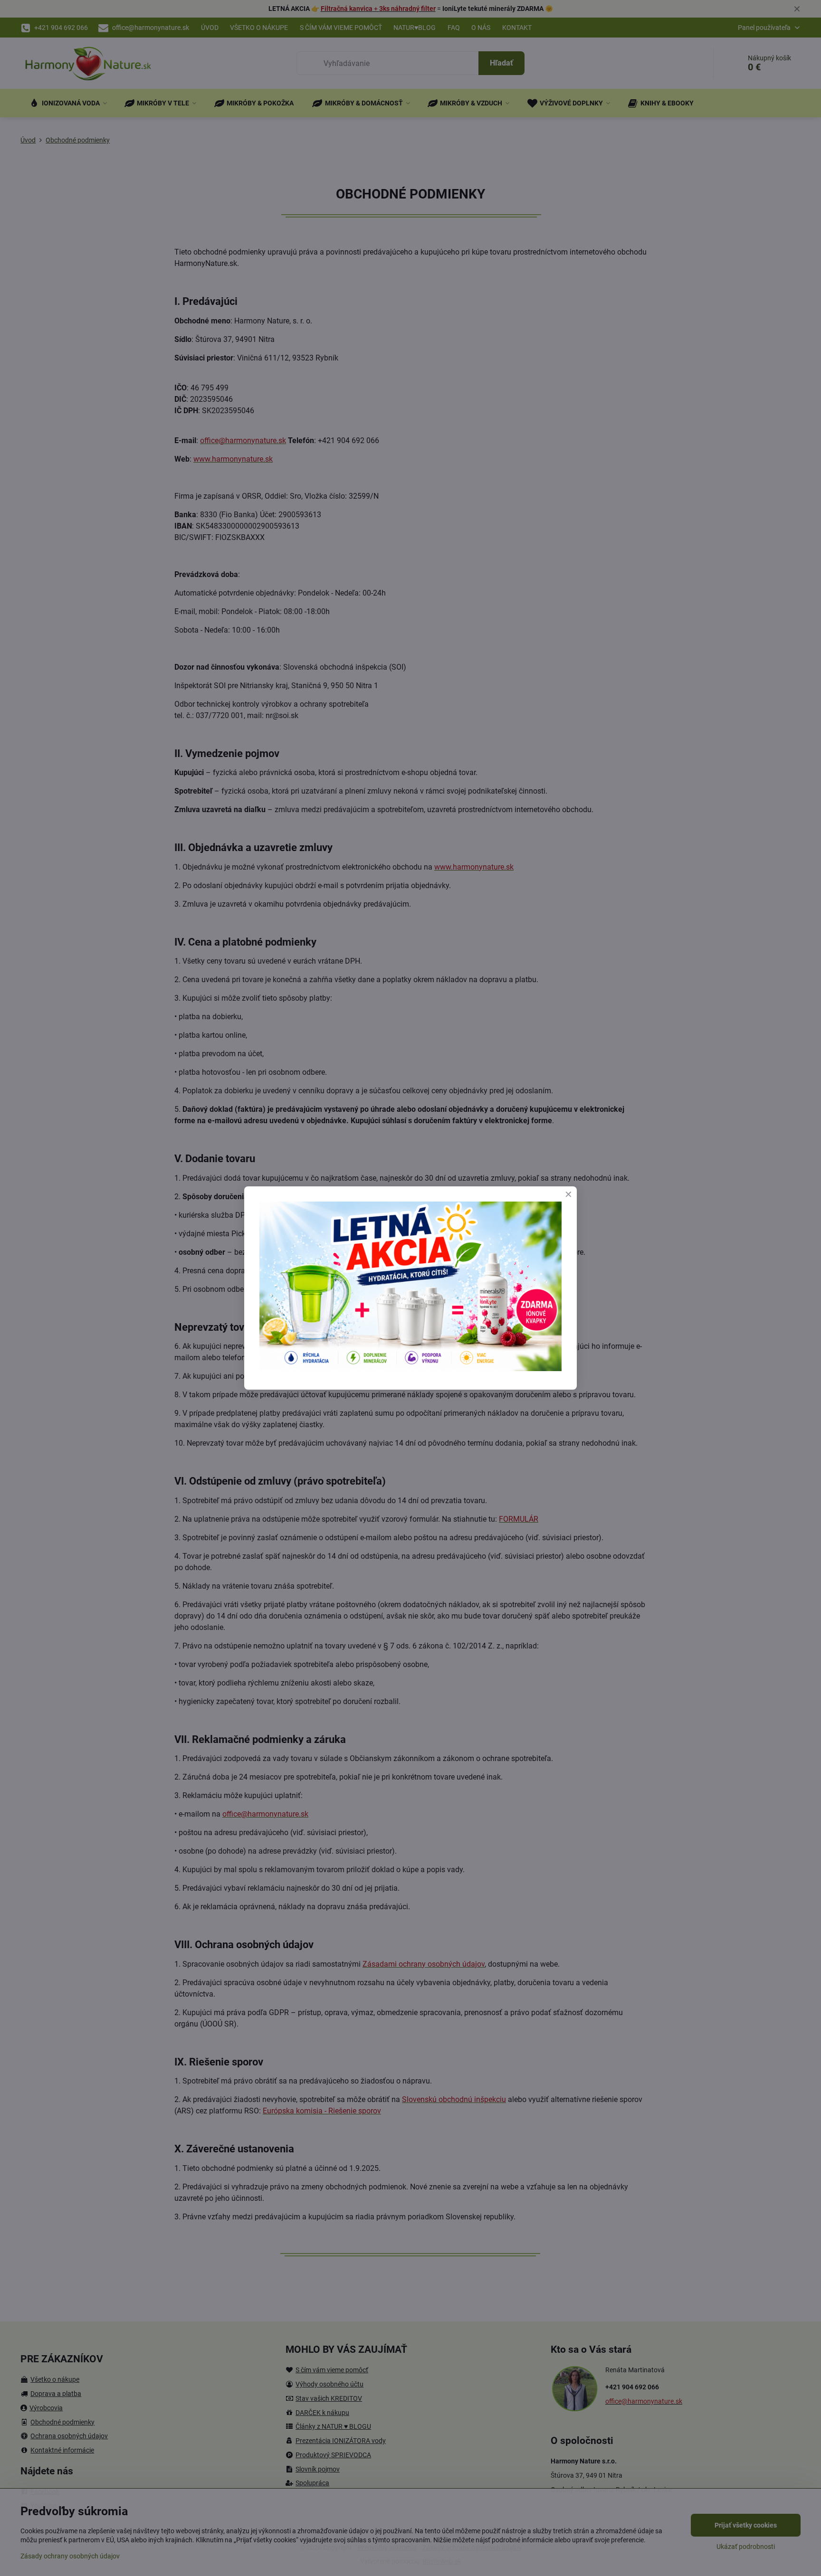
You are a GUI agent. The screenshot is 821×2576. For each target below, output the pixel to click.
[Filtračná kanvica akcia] (410, 1368)
